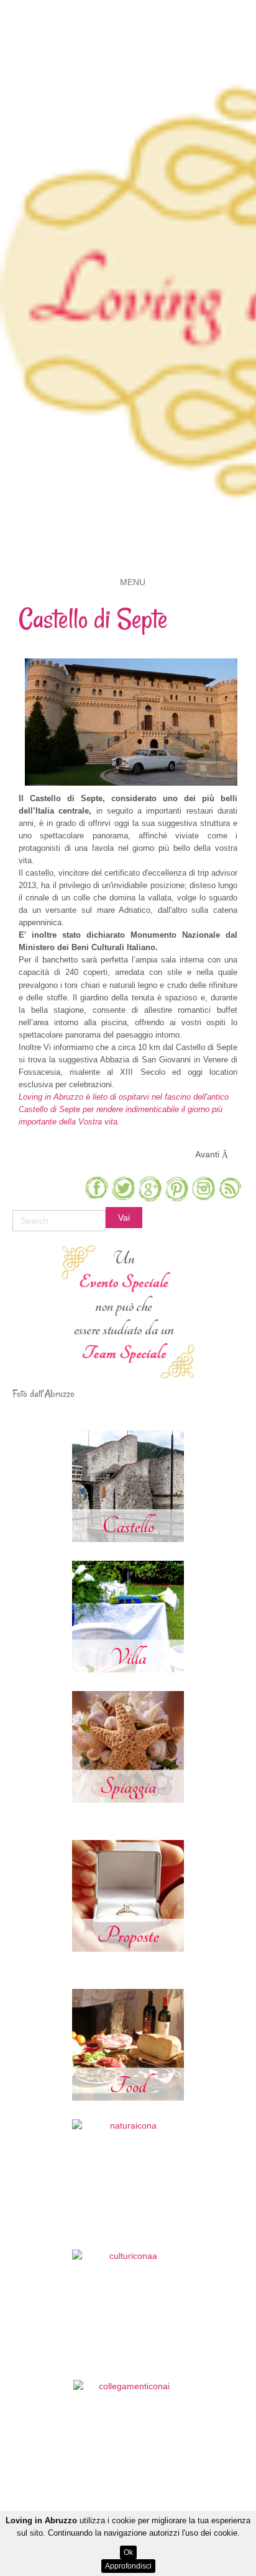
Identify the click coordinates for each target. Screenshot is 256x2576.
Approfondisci (128, 2566)
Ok (128, 2552)
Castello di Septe (93, 619)
